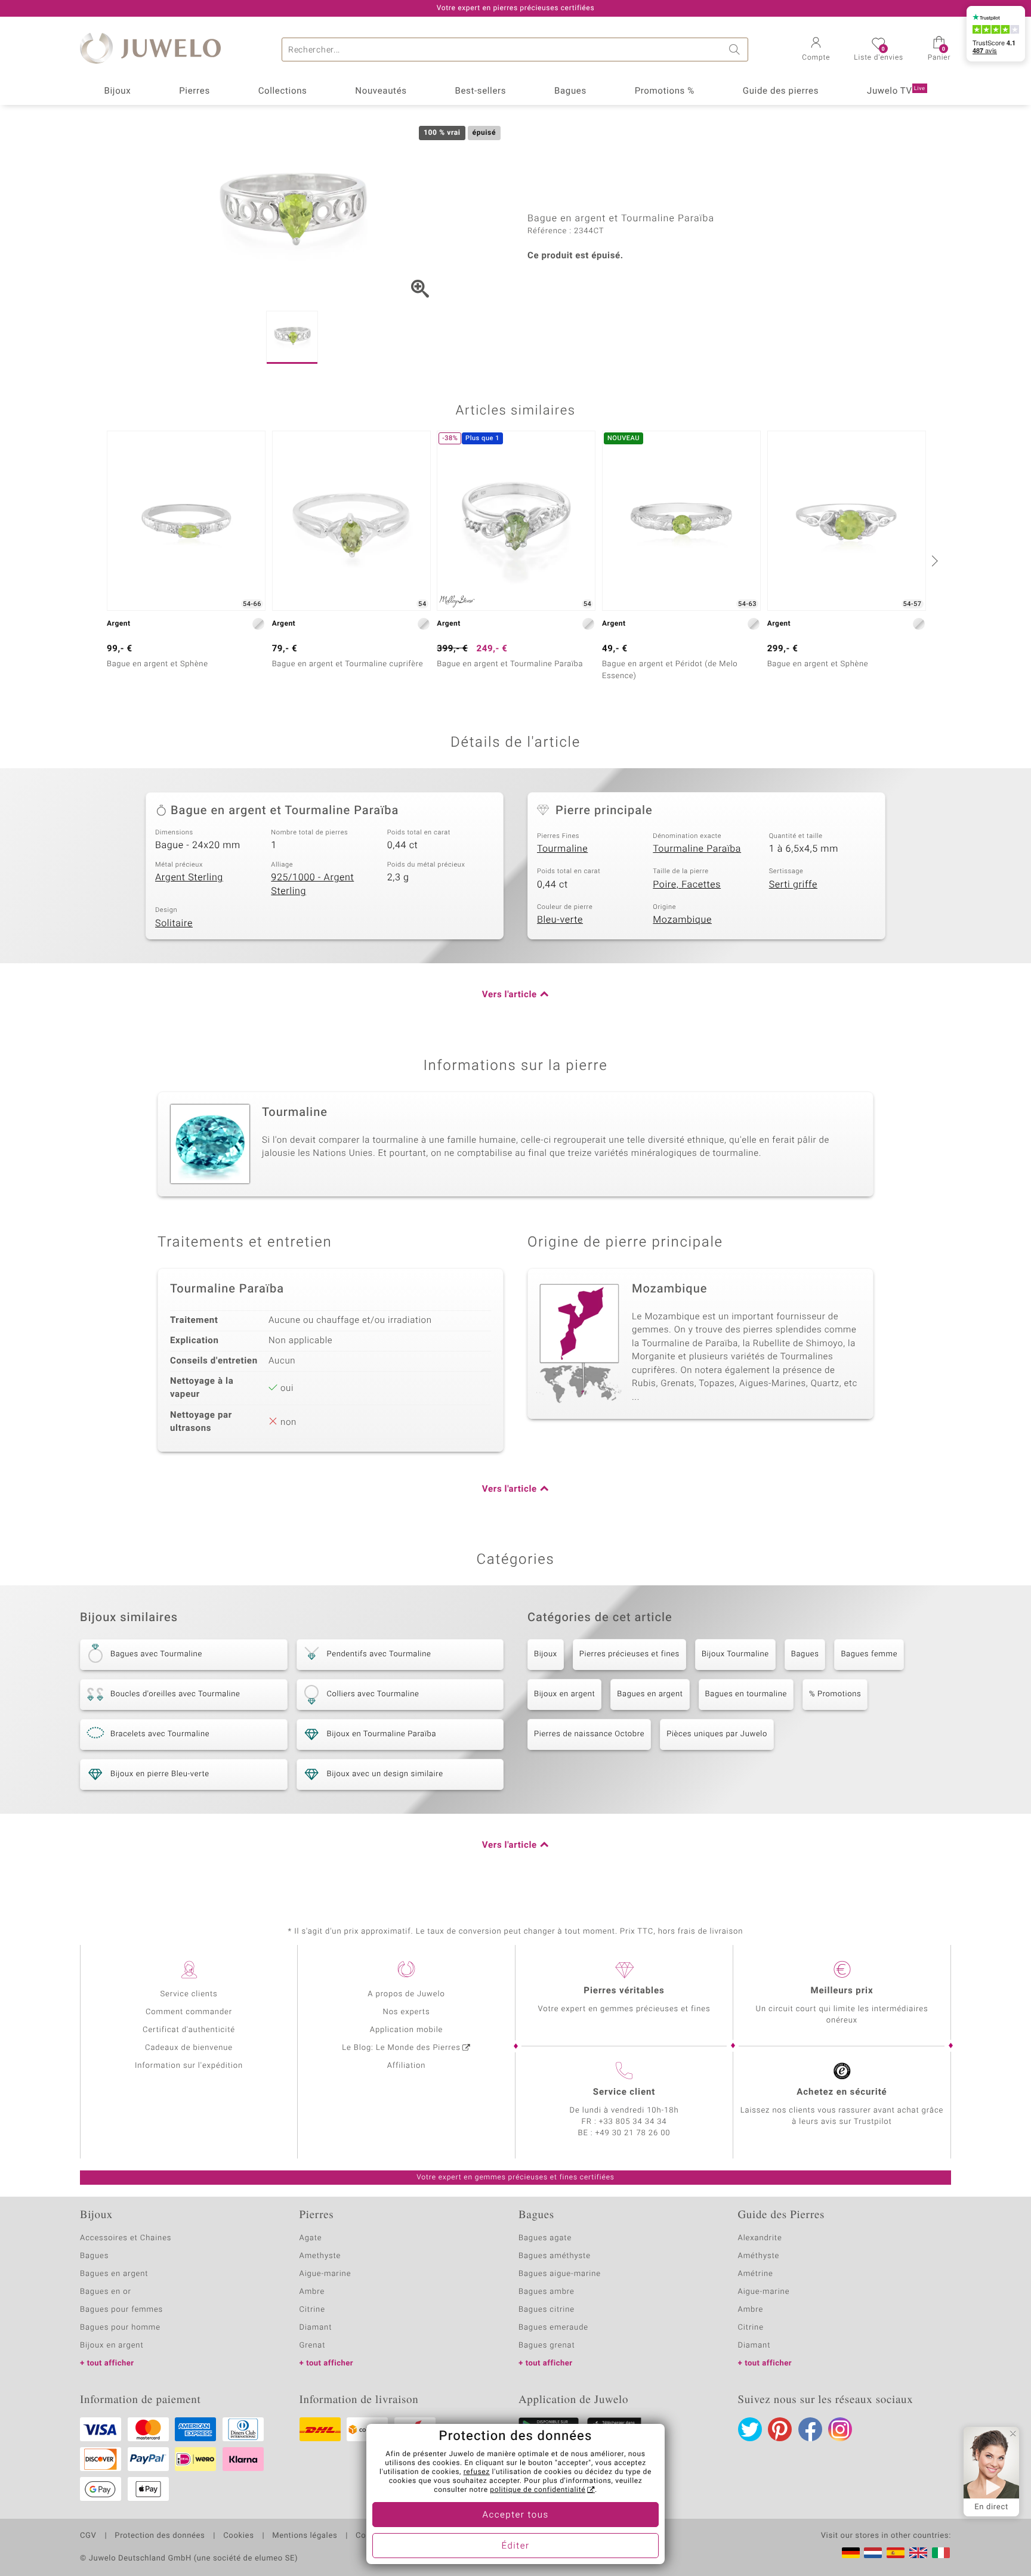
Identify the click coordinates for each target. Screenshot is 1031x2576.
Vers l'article (510, 995)
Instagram (840, 2429)
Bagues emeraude (553, 2328)
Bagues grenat (547, 2345)
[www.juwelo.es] (896, 2553)
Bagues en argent (650, 1694)
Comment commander (189, 2012)
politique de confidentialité (538, 2490)
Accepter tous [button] (515, 2515)
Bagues (570, 91)
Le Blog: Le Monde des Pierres (401, 2048)
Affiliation (407, 2066)
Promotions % (665, 91)
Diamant (316, 2328)
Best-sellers (480, 91)
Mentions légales (305, 2536)
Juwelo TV (896, 91)
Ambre (312, 2292)
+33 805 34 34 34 (633, 2122)
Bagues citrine (547, 2310)
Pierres (195, 91)
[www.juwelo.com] (918, 2553)
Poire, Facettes (687, 885)
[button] (816, 50)
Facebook (810, 2429)
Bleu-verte (560, 920)
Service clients (189, 1994)
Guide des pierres (781, 91)
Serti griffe (793, 885)
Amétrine (756, 2274)
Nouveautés (381, 91)
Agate (311, 2238)
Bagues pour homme (120, 2328)
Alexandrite (760, 2238)
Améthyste (759, 2256)
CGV (88, 2536)
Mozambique (682, 920)
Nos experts (406, 2012)
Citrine (312, 2310)
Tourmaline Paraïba (697, 849)
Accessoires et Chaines (126, 2238)
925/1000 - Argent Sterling (312, 884)
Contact (371, 2536)
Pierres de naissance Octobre (589, 1734)
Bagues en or (106, 2292)
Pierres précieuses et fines (629, 1654)
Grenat (313, 2345)
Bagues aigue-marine (560, 2274)
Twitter (750, 2429)
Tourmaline (562, 849)
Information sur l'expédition (189, 2066)
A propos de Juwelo (406, 1994)
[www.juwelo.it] (941, 2553)
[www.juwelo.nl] (873, 2553)
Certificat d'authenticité (189, 2030)
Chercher (736, 50)
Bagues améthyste (555, 2256)
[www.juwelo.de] (851, 2553)
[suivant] (933, 561)
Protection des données (160, 2536)
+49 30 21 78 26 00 (633, 2133)
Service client (624, 2092)
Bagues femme (869, 1654)
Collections (283, 91)
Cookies (238, 2536)
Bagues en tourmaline (746, 1694)
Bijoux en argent (564, 1694)
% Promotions (835, 1694)
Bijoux (117, 91)
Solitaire (174, 923)
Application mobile (407, 2030)
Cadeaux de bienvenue (189, 2048)
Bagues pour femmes (121, 2310)
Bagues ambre (547, 2292)
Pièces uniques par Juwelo (717, 1734)
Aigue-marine (325, 2274)
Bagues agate (545, 2238)
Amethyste (320, 2256)
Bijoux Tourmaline (735, 1654)
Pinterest (780, 2429)
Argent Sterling (189, 877)
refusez (477, 2472)
